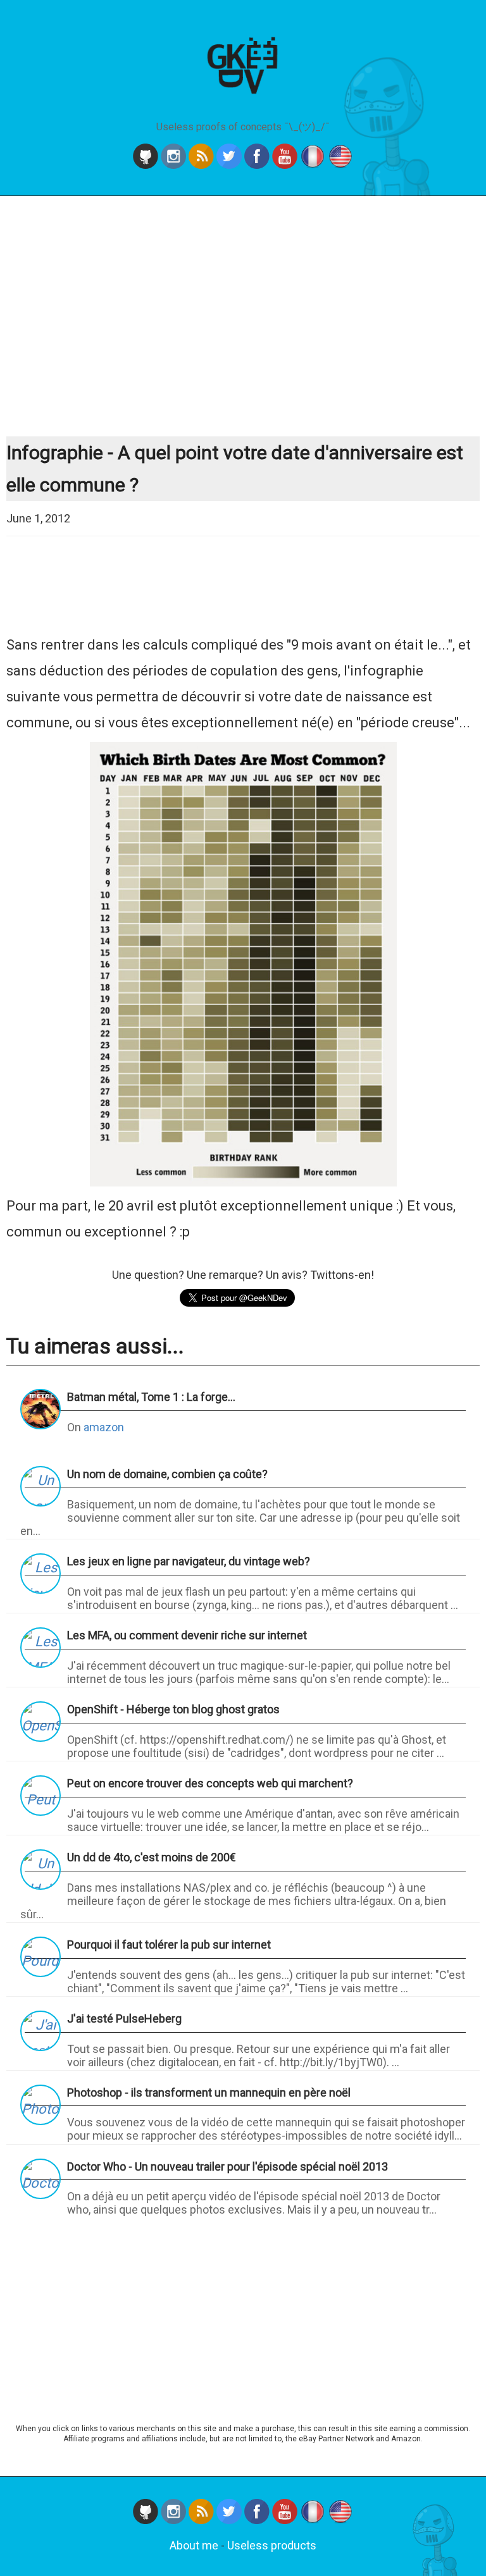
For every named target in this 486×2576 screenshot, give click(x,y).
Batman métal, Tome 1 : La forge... (151, 1397)
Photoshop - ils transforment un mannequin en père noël (209, 2092)
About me (194, 2545)
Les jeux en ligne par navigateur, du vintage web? (189, 1561)
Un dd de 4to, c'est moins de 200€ (152, 1857)
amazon (104, 1427)
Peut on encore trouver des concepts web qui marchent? (210, 1783)
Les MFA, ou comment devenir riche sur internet (187, 1635)
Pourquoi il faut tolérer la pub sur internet (169, 1944)
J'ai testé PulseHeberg (124, 2018)
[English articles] (340, 2520)
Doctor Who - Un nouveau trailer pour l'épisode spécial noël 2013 (227, 2166)
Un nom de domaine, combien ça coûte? (167, 1474)
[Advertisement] (243, 316)
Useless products (272, 2545)
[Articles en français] (314, 2520)
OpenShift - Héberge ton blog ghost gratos (173, 1709)
